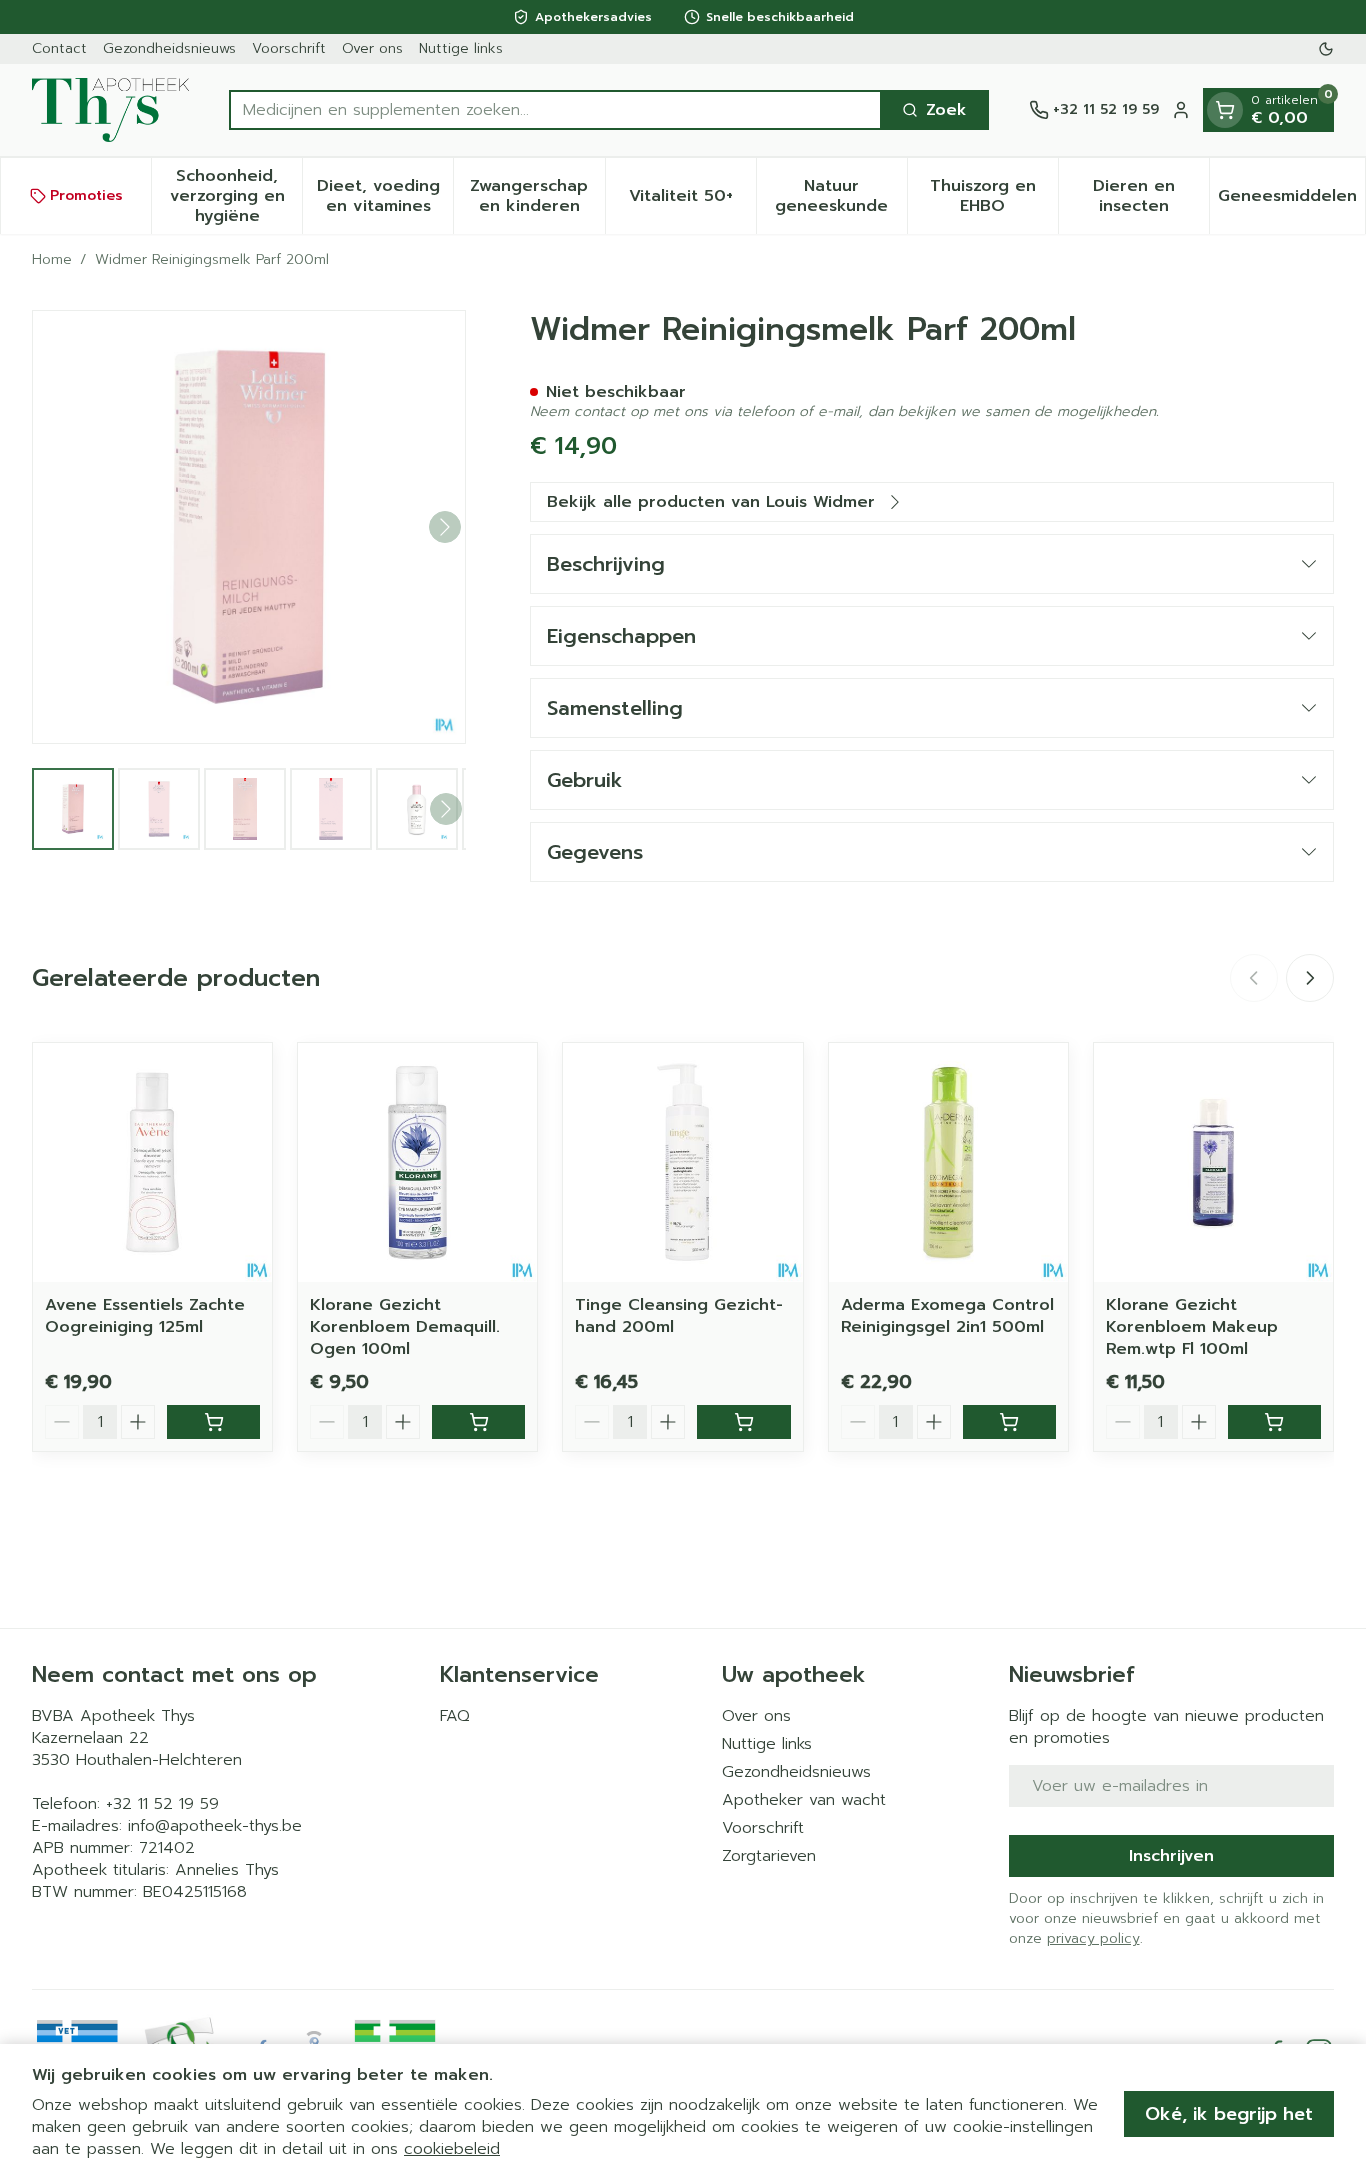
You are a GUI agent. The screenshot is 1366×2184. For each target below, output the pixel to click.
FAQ (455, 1716)
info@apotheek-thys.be (215, 1826)
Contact (59, 48)
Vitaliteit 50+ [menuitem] (692, 201)
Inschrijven (1171, 1856)
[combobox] (555, 110)
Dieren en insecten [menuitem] (1151, 196)
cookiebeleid (452, 2149)
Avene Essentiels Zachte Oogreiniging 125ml (145, 1316)
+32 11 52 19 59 (162, 1804)
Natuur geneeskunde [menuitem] (841, 196)
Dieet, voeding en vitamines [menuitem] (385, 196)
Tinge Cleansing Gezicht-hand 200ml (679, 1316)
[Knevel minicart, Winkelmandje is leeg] (1225, 110)
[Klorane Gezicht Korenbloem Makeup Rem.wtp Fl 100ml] (1213, 1162)
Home (52, 260)
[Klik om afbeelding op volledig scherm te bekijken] (249, 527)
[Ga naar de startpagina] (110, 110)
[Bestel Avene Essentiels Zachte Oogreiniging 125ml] (213, 1422)
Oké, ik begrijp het (1229, 2114)
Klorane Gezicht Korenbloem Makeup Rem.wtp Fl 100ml (1192, 1327)
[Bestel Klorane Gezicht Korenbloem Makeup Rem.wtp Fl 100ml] (1274, 1422)
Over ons (372, 48)
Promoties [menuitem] (86, 195)
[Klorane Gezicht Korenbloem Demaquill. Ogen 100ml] (417, 1162)
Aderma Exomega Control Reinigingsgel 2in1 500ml (947, 1316)
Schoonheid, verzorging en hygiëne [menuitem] (236, 196)
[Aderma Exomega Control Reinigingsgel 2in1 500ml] (948, 1162)
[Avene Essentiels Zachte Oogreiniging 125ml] (152, 1162)
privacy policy (1093, 1938)
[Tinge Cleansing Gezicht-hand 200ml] (682, 1162)
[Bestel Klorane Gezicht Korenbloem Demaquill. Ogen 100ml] (478, 1422)
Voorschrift (289, 48)
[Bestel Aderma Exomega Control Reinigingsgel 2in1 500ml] (1009, 1422)
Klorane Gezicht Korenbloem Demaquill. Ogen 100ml (405, 1327)
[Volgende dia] (1310, 978)
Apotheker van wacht (804, 1800)
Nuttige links (461, 48)
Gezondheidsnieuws (169, 48)
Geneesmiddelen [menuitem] (1291, 201)
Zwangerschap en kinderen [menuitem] (537, 196)
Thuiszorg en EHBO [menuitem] (994, 196)
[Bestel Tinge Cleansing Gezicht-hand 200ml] (743, 1422)
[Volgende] (445, 527)
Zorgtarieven (769, 1856)
